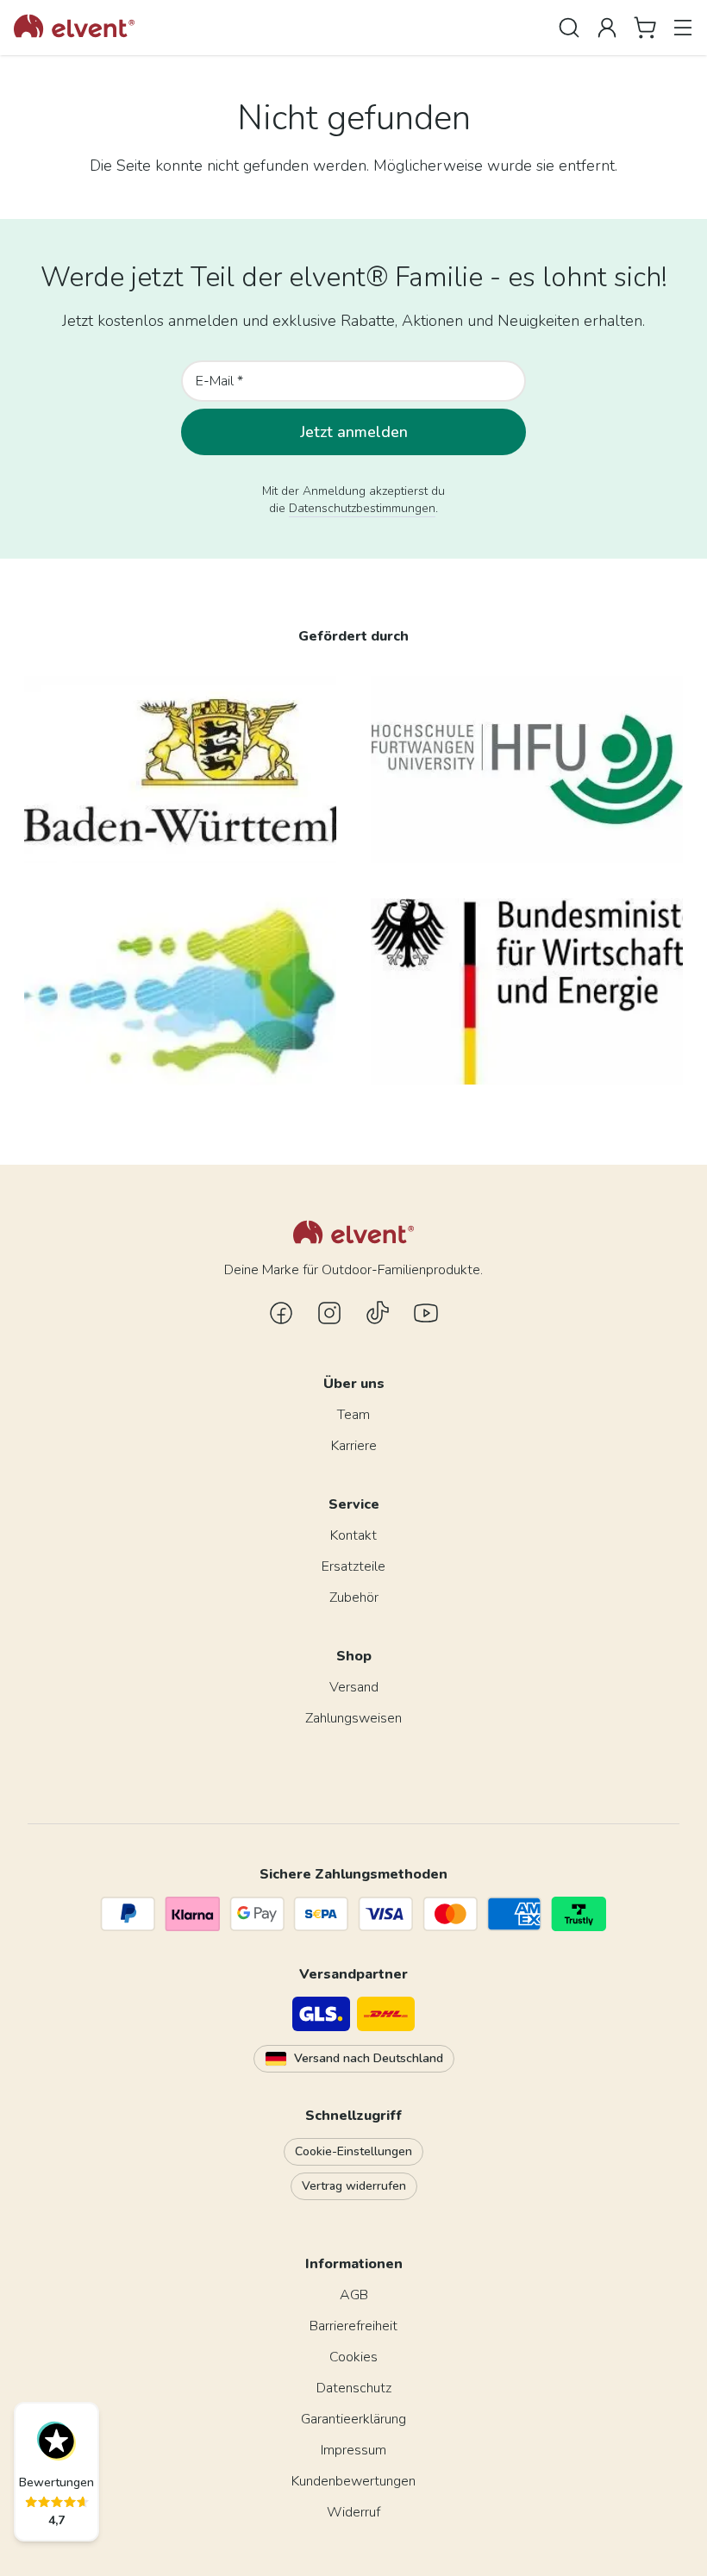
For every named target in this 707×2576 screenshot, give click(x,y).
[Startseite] (74, 28)
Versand (354, 1687)
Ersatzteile (353, 1566)
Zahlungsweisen (353, 1718)
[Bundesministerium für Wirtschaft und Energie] (527, 991)
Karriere (354, 1446)
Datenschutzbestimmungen (362, 508)
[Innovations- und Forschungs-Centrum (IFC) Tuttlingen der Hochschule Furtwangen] (180, 991)
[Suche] (569, 28)
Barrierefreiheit (353, 2326)
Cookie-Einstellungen (353, 2151)
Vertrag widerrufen (354, 2186)
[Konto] (607, 28)
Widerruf (353, 2512)
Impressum (353, 2450)
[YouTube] (426, 1313)
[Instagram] (329, 1313)
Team (353, 1415)
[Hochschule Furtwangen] (527, 769)
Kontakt (353, 1535)
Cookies (353, 2357)
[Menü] (683, 28)
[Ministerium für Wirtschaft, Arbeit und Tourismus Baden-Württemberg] (180, 769)
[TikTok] (378, 1313)
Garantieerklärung (353, 2419)
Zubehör (354, 1597)
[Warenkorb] (645, 28)
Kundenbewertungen (353, 2481)
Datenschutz (354, 2388)
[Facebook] (281, 1313)
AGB (354, 2295)
